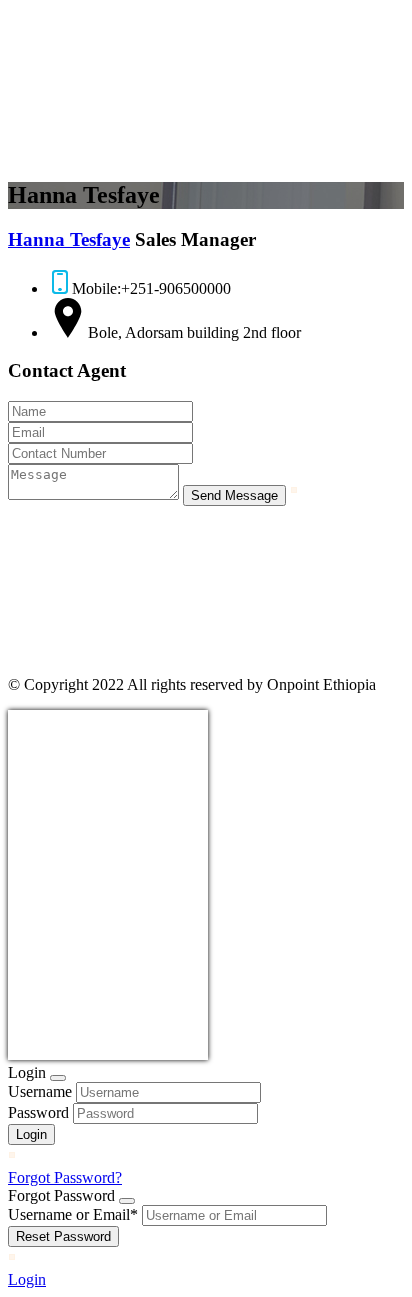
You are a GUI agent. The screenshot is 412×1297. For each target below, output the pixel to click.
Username (40, 1091)
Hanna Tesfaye (69, 239)
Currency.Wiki (153, 1047)
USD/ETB (51, 1047)
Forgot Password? (65, 1177)
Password (38, 1112)
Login (27, 1279)
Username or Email (73, 1214)
